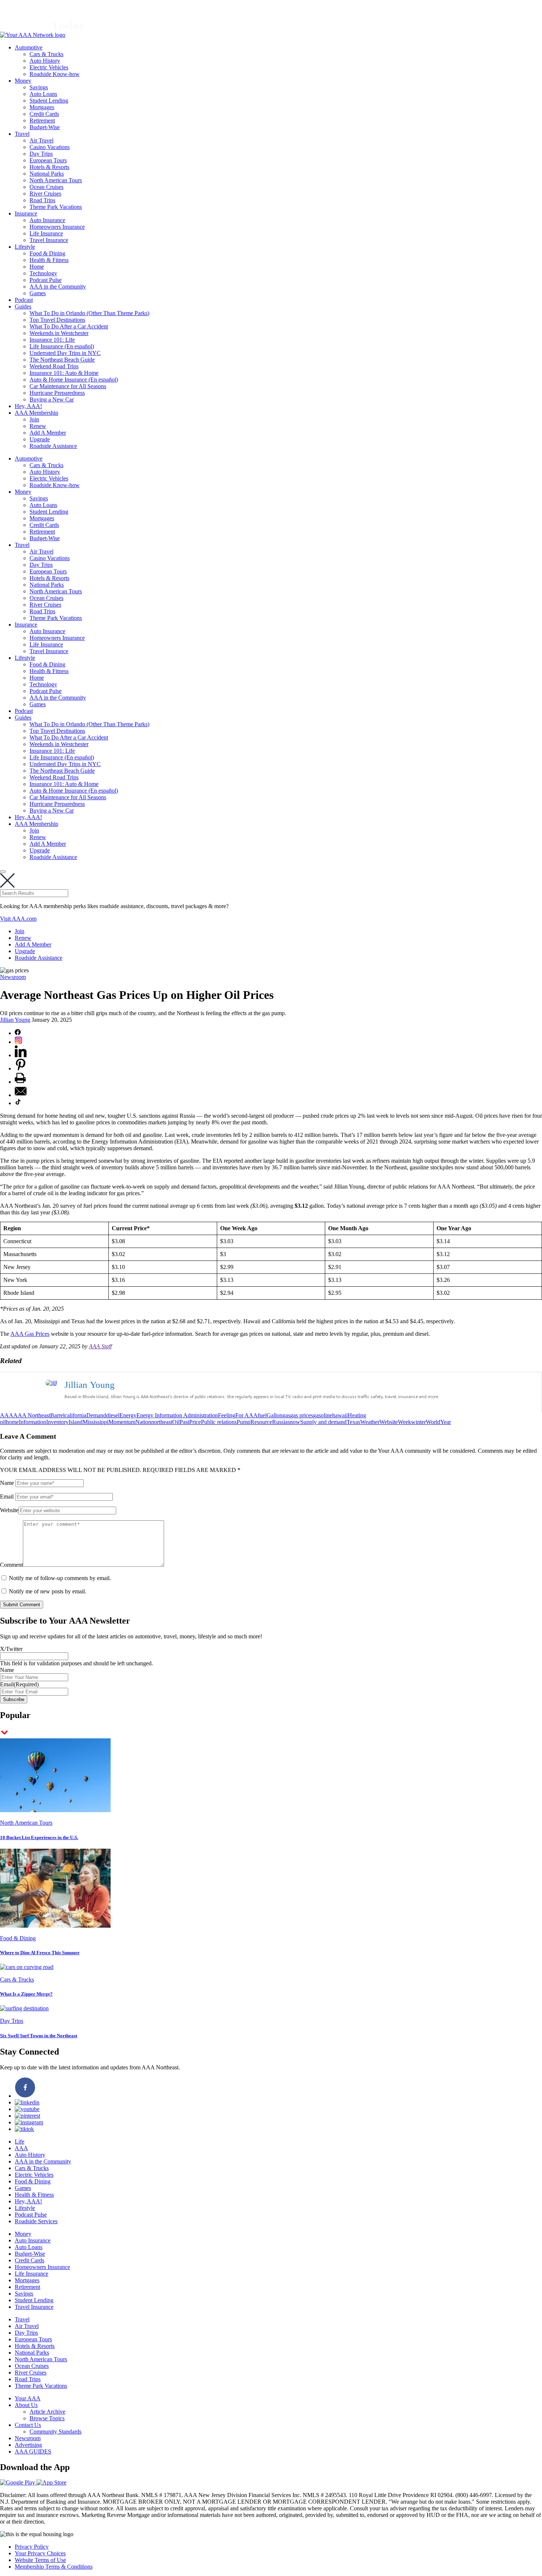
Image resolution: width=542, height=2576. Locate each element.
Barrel (57, 1415)
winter (418, 1422)
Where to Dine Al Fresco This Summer (40, 1953)
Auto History (45, 61)
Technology (43, 273)
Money (23, 81)
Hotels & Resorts (49, 167)
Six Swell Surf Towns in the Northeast (39, 2036)
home (12, 1422)
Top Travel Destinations (57, 320)
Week (404, 1422)
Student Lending (49, 101)
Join (34, 419)
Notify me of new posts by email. (48, 1591)
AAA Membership (37, 413)
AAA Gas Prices (30, 1334)
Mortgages (42, 107)
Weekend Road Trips (54, 366)
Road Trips (42, 200)
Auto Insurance (47, 220)
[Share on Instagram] (18, 1042)
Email (7, 1496)
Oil (176, 1422)
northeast (162, 1422)
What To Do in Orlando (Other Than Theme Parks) (89, 313)
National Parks (47, 174)
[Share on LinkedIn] (21, 1055)
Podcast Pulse (46, 280)
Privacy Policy (32, 2547)
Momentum (122, 1422)
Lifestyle (25, 247)
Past (184, 1422)
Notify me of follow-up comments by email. (60, 1578)
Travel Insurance (49, 240)
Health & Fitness (49, 260)
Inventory (57, 1422)
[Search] (3, 872)
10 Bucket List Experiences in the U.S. (39, 1837)
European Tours (48, 160)
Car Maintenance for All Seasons (68, 386)
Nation (143, 1422)
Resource (261, 1422)
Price (195, 1422)
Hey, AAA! (28, 406)
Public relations (219, 1422)
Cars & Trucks (46, 54)
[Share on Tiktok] (18, 1103)
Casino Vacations (50, 147)
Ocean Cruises (46, 187)
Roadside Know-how (55, 74)
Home (37, 267)
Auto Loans (43, 94)
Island (76, 1422)
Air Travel (41, 140)
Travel (22, 134)
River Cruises (45, 194)
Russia (280, 1422)
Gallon (275, 1415)
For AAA (246, 1415)
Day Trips (41, 154)
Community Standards (55, 2432)
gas (286, 1415)
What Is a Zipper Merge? (26, 1994)
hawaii (340, 1415)
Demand (96, 1415)
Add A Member (48, 433)
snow (294, 1422)
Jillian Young (15, 1020)
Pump (244, 1422)
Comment (11, 1565)
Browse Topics (47, 2418)
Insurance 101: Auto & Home (64, 373)
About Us (26, 2405)
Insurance (26, 213)
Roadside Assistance (53, 446)
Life (20, 2142)
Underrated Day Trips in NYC (65, 353)
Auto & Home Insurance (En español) (74, 380)
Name (7, 1483)
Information (32, 1422)
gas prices (302, 1415)
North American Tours (56, 180)
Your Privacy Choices (40, 2553)
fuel (262, 1415)
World (433, 1422)
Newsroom (13, 977)
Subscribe (14, 1699)
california (75, 1415)
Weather (370, 1422)
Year (446, 1422)
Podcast (24, 300)
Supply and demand (323, 1422)
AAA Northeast (32, 1415)
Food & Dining (47, 253)
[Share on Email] (21, 1095)
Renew (38, 426)
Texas (353, 1422)
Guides (23, 306)
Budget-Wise (45, 127)
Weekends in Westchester (59, 333)
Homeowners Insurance (57, 227)
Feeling (227, 1415)
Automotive (29, 47)
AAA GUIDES (33, 2451)
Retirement (42, 120)
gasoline (323, 1415)
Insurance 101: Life (52, 340)
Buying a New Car (52, 399)
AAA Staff (100, 1346)
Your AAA (28, 2398)
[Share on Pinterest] (21, 1068)
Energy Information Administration (177, 1415)
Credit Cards (44, 114)
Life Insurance (46, 233)
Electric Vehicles (49, 67)
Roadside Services (36, 2221)
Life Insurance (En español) (62, 346)
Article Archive (47, 2412)
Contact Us (28, 2425)
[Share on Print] (20, 1082)
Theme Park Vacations (56, 207)
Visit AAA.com (18, 919)
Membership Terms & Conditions (54, 2567)
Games (38, 293)
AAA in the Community (58, 287)
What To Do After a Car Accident (69, 326)
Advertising (28, 2445)
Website (389, 1422)
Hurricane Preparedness (57, 393)
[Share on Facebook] (18, 1033)
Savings (39, 87)
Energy (128, 1415)
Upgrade (40, 439)
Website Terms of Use (40, 2560)
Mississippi (95, 1422)
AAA (7, 1415)
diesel (113, 1415)
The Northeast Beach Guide (62, 360)
